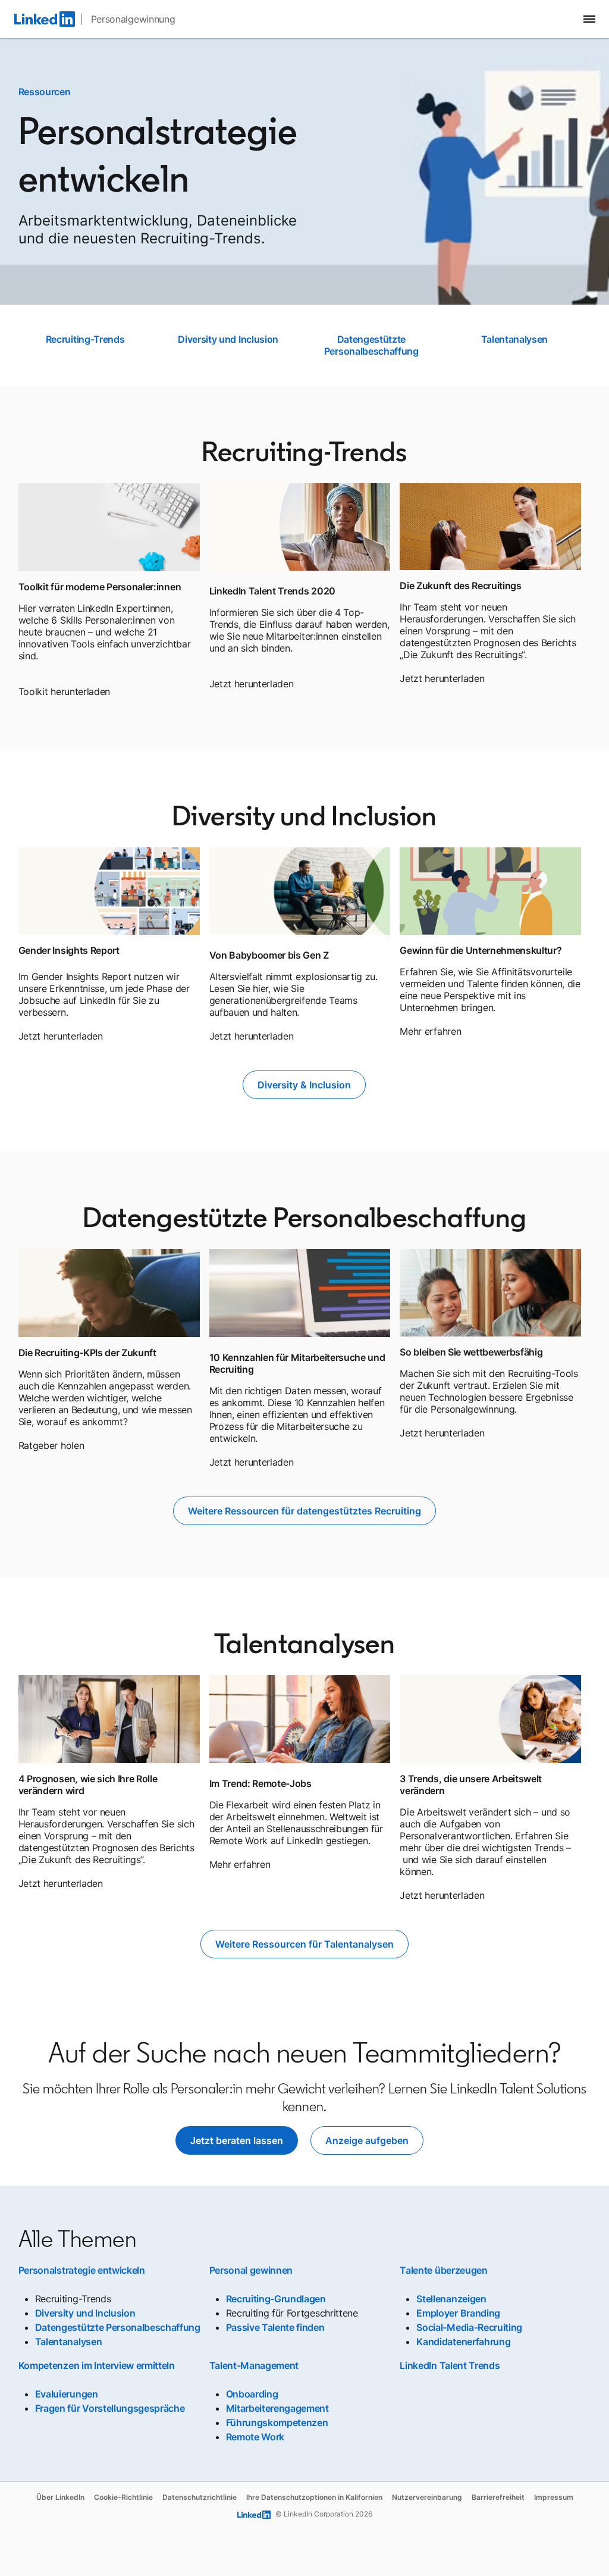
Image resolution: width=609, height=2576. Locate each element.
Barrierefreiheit (498, 2497)
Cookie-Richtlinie (123, 2497)
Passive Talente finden (275, 2327)
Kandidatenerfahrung (463, 2342)
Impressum (554, 2497)
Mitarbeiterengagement (277, 2408)
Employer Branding (458, 2313)
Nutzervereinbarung (427, 2497)
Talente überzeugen (443, 2270)
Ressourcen (45, 92)
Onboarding (252, 2394)
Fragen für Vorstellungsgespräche (110, 2408)
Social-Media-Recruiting (469, 2327)
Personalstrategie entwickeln (82, 2270)
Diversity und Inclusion (228, 339)
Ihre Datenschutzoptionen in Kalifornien (314, 2497)
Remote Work (255, 2437)
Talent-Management (254, 2365)
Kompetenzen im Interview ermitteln (97, 2365)
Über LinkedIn (60, 2497)
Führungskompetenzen (277, 2422)
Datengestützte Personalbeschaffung (371, 345)
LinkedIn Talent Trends (450, 2365)
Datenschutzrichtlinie (200, 2497)
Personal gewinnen (251, 2270)
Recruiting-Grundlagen (276, 2299)
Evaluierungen (67, 2394)
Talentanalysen (515, 339)
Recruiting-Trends (85, 339)
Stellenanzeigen (451, 2299)
